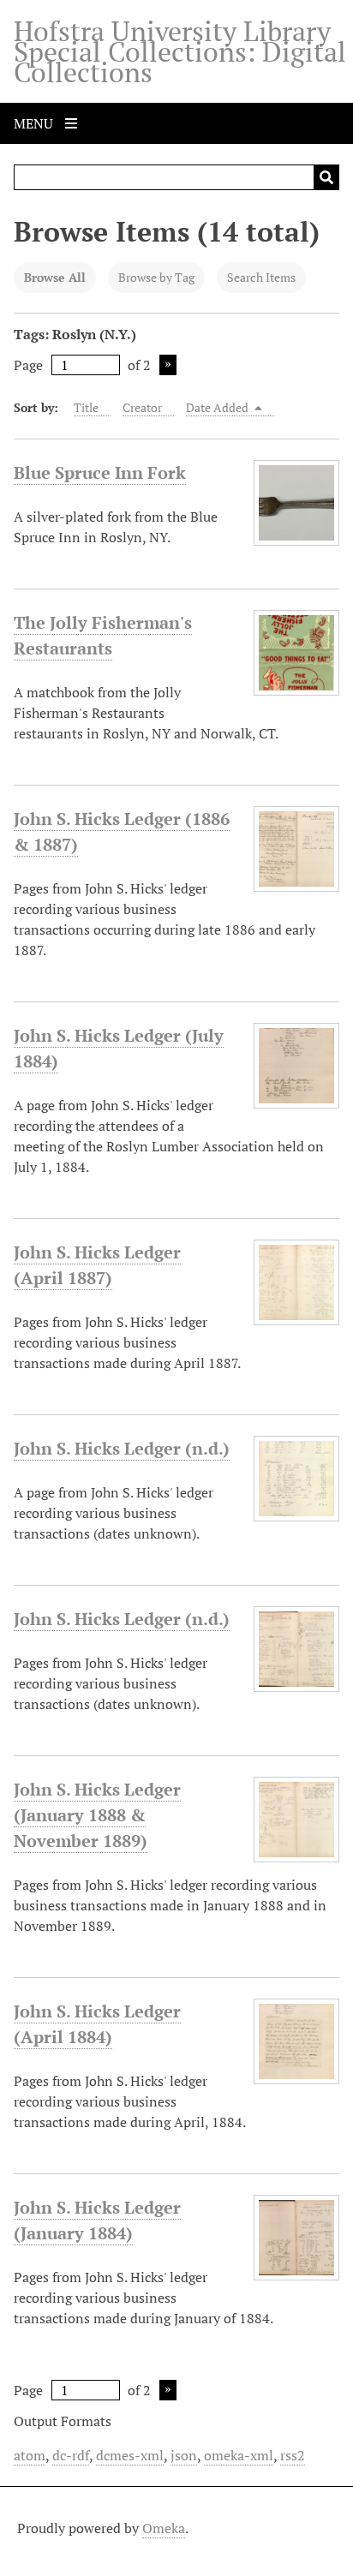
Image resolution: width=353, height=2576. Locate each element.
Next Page (168, 365)
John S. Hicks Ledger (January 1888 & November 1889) (97, 1815)
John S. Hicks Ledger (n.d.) (122, 1448)
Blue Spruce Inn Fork (100, 472)
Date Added (218, 407)
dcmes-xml (130, 2455)
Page (28, 365)
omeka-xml (239, 2455)
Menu (35, 123)
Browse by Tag (156, 277)
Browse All (55, 277)
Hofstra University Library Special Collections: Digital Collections (180, 51)
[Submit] (326, 177)
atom (30, 2455)
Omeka (164, 2528)
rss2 (293, 2455)
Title (86, 407)
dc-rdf (71, 2455)
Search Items (261, 277)
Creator (142, 407)
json (184, 2455)
